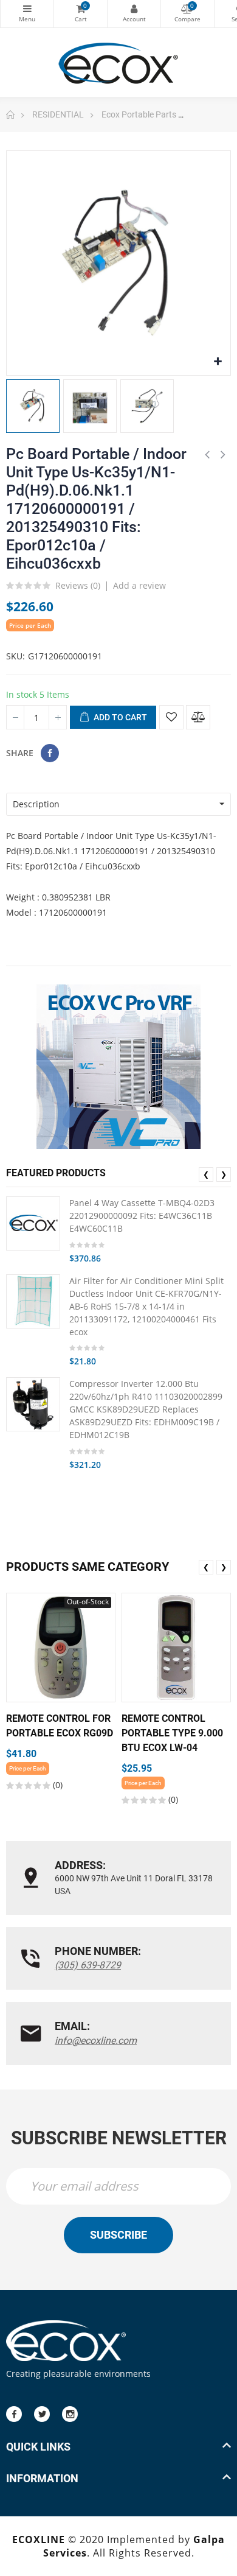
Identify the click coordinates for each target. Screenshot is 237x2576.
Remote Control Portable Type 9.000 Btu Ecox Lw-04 (172, 1733)
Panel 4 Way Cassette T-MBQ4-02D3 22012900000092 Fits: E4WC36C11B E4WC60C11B (142, 1216)
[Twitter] (42, 2414)
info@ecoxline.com (96, 2041)
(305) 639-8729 (88, 1965)
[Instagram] (70, 2414)
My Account (134, 14)
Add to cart (119, 717)
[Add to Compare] (198, 717)
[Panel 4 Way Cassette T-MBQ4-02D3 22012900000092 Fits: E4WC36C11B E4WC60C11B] (33, 1223)
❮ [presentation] (206, 1174)
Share (50, 753)
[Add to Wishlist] (171, 717)
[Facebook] (14, 2414)
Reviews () (78, 586)
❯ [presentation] (224, 1174)
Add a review (139, 585)
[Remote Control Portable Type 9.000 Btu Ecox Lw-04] (176, 1648)
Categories (27, 14)
